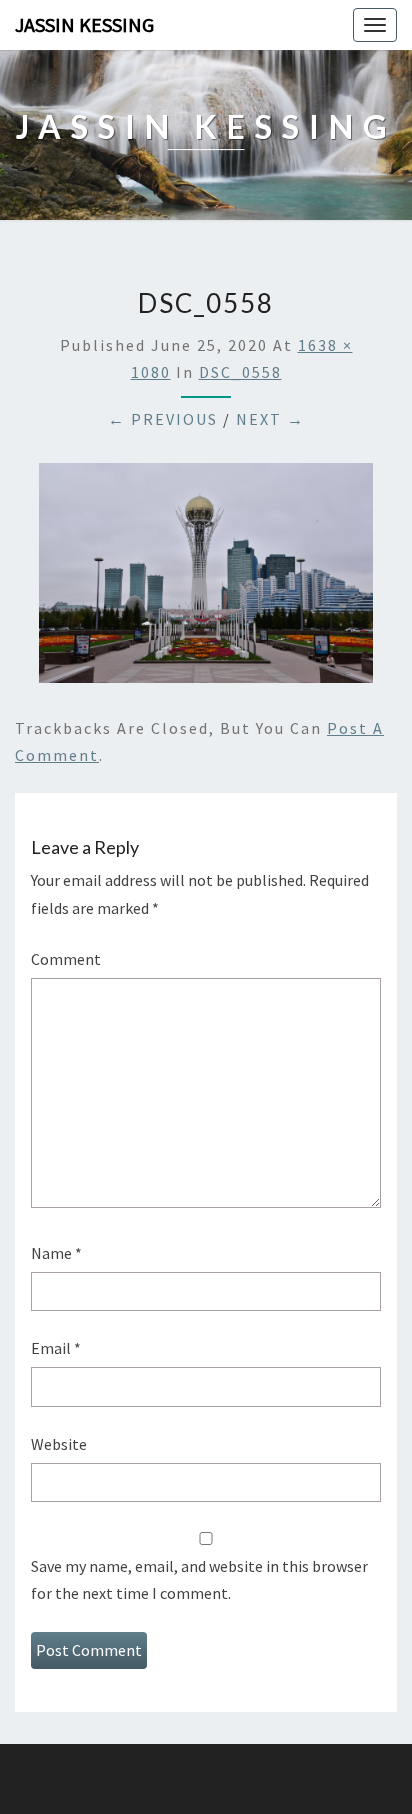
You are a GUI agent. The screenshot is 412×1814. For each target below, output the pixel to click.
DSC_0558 (240, 372)
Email (56, 1348)
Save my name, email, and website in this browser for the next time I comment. (199, 1579)
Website (59, 1444)
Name (56, 1253)
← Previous (163, 419)
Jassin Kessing (84, 24)
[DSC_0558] (206, 579)
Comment (66, 959)
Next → (270, 419)
